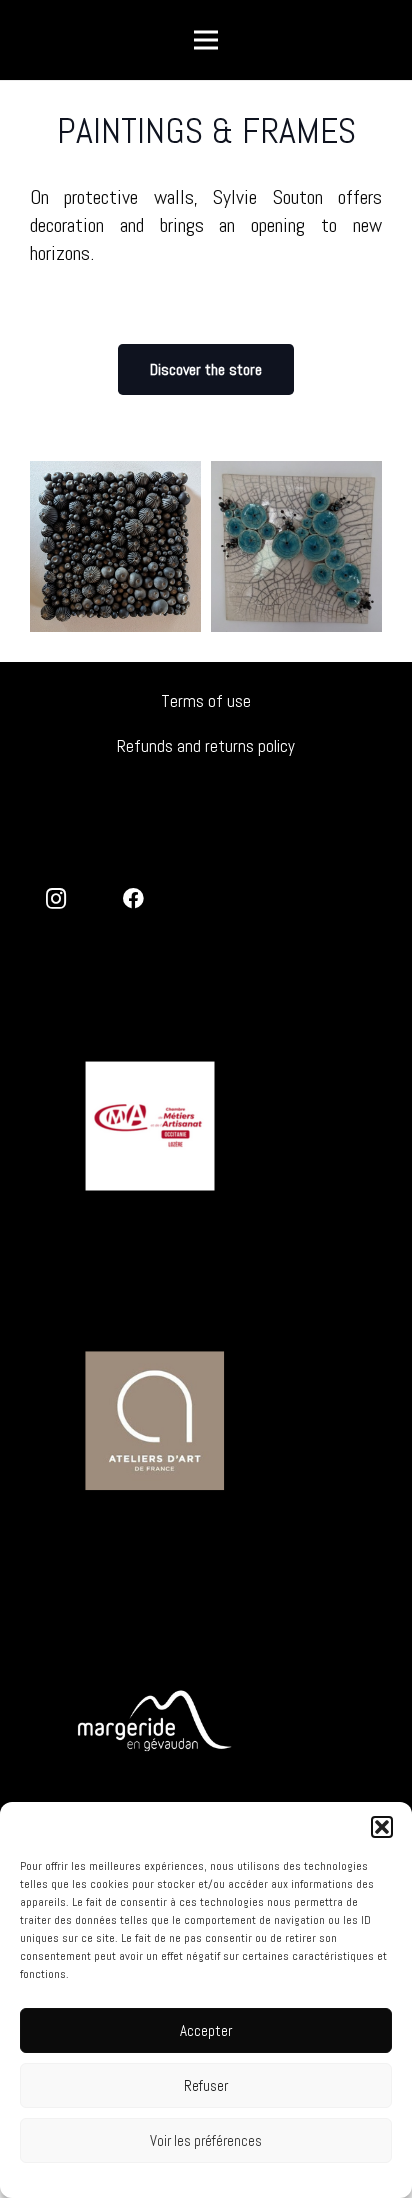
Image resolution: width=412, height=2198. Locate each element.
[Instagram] (56, 899)
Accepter (206, 2030)
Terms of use (206, 701)
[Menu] (206, 40)
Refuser (206, 2085)
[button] (382, 1827)
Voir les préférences (206, 2140)
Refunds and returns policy (206, 746)
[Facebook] (134, 899)
